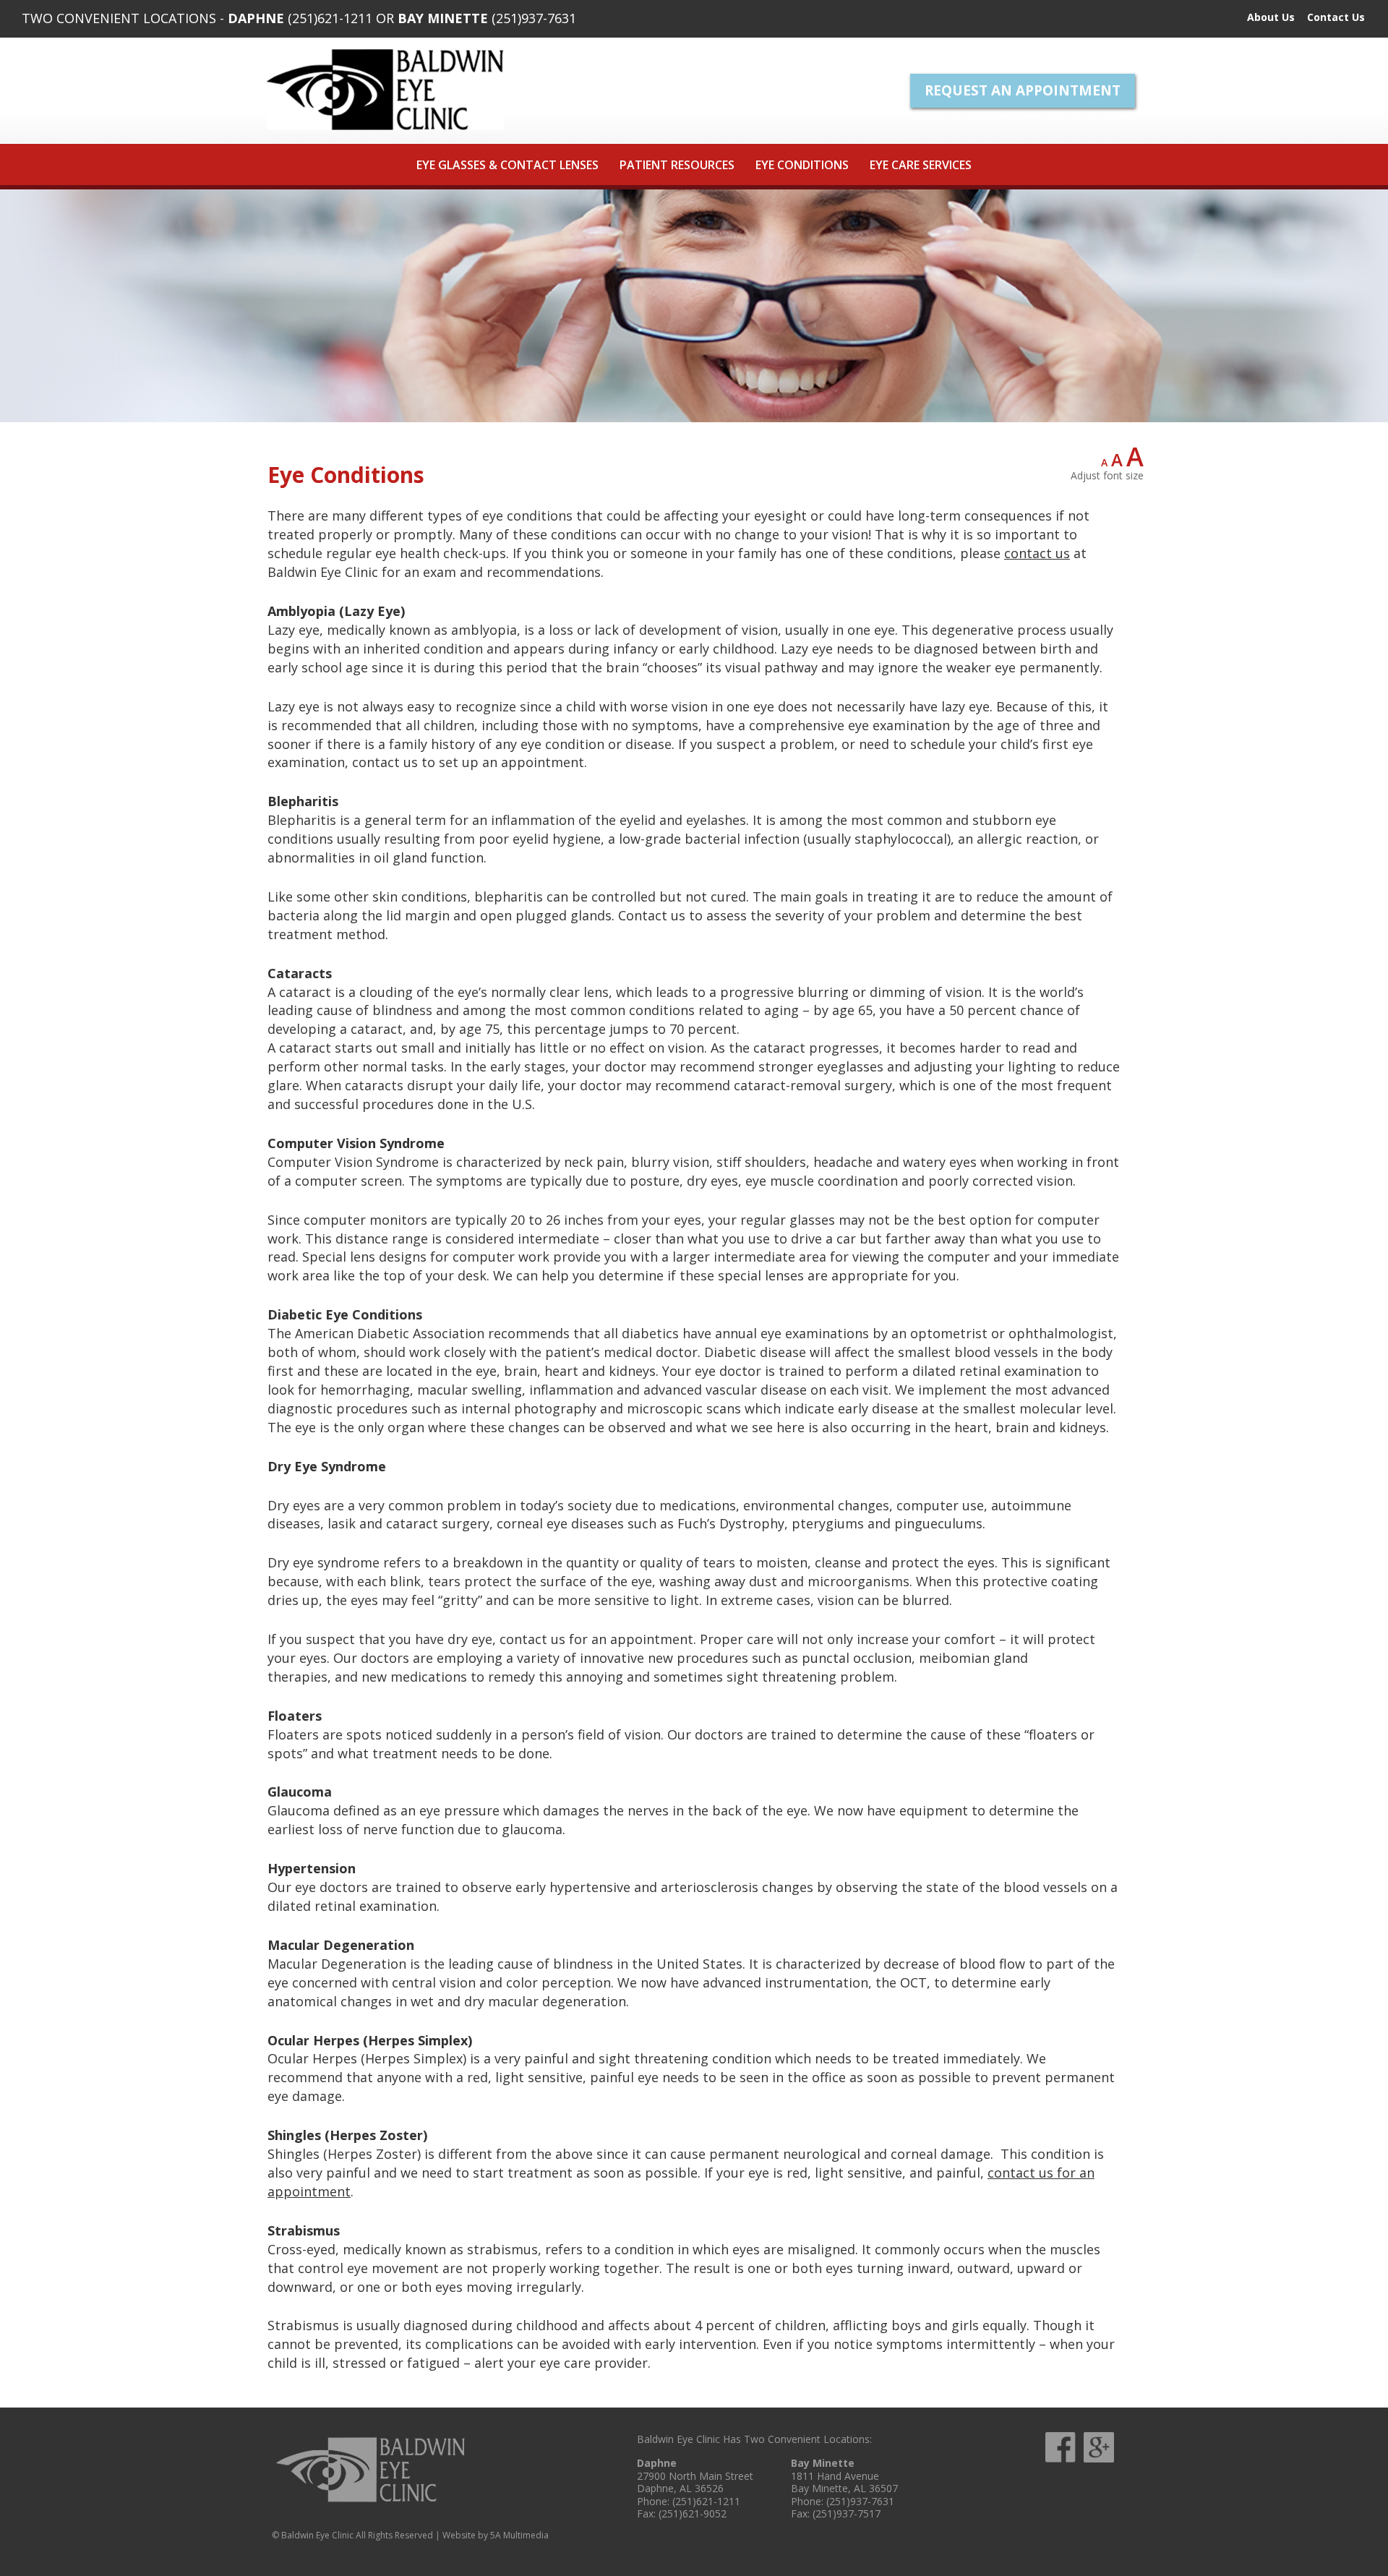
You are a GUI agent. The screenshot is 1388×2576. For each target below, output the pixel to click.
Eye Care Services (921, 165)
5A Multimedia (519, 2535)
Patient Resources (677, 165)
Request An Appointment (1023, 90)
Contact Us (1336, 17)
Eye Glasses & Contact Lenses (507, 165)
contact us (1037, 553)
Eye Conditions (802, 165)
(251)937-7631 (534, 18)
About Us (1271, 17)
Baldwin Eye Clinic (385, 90)
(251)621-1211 (330, 18)
